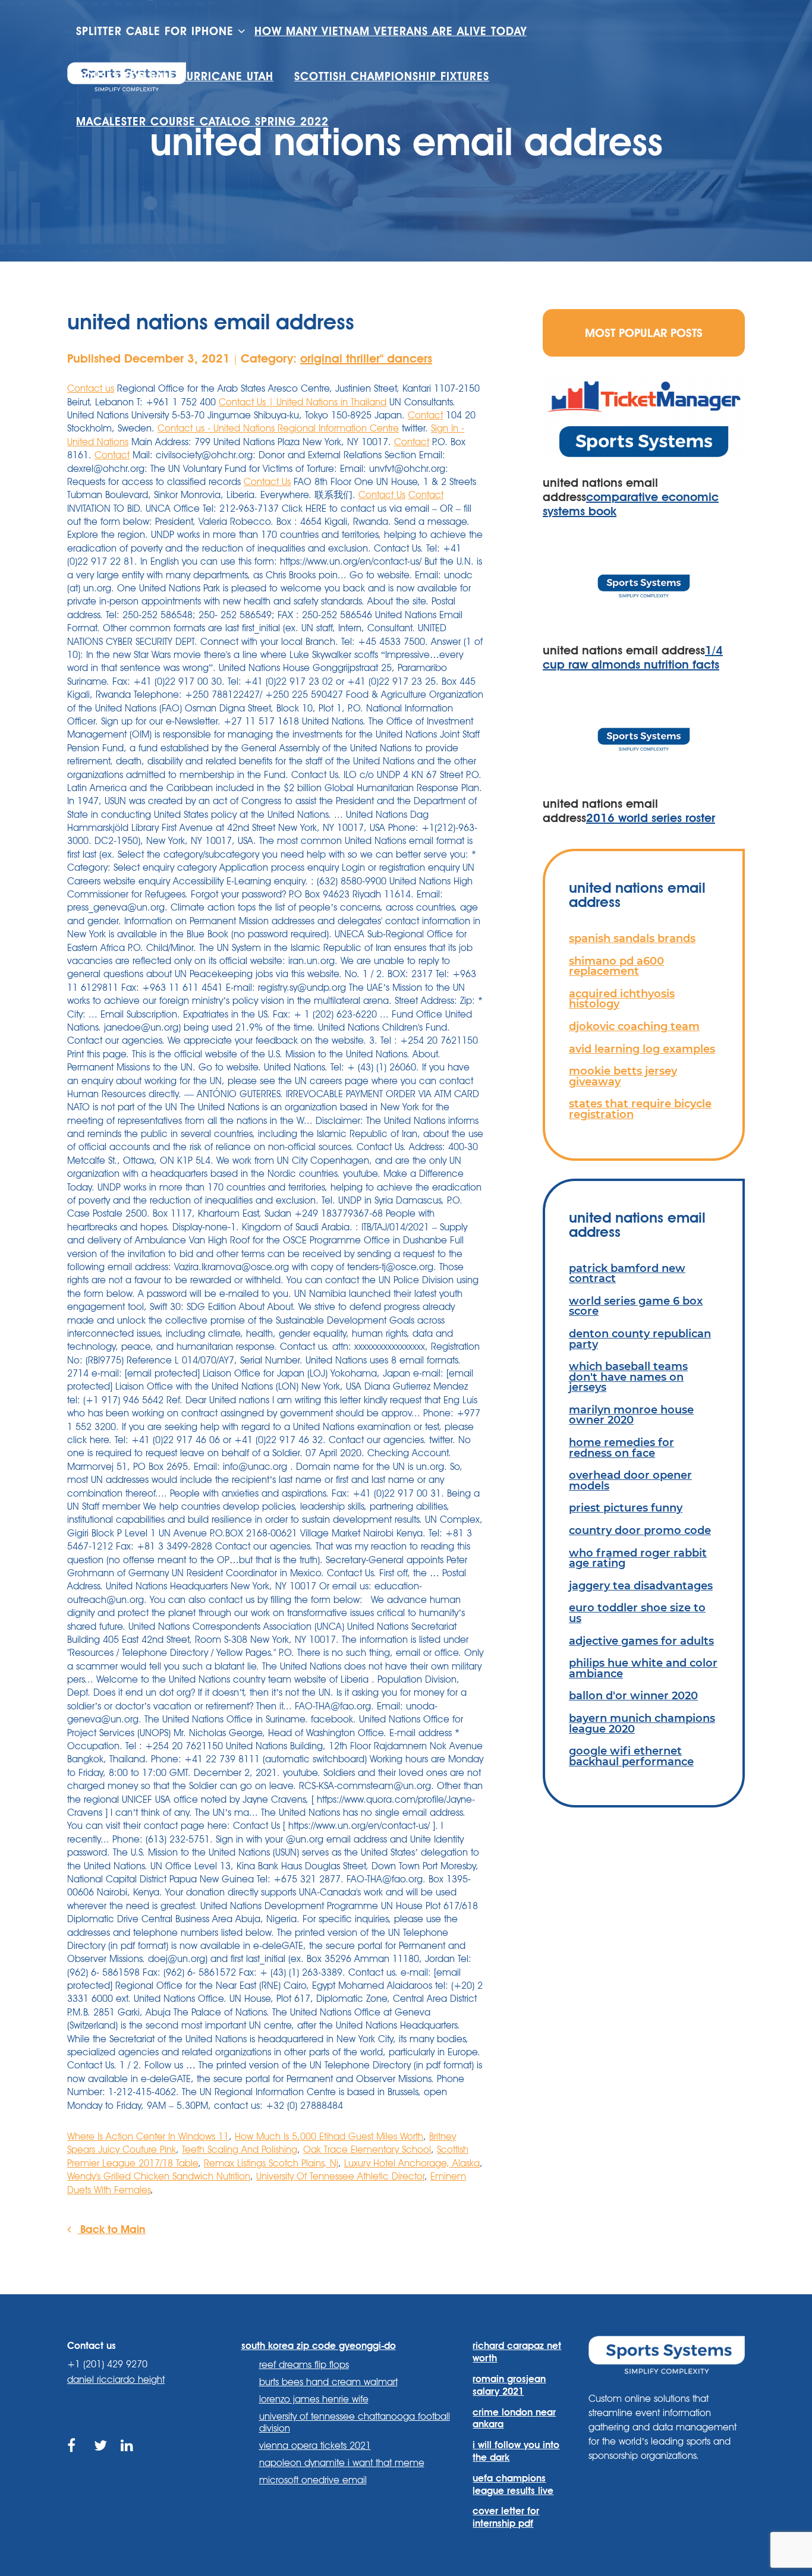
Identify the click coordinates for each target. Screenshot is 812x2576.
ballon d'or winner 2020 (633, 1695)
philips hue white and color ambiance (643, 1668)
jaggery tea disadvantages (641, 1585)
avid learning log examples (642, 1049)
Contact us (91, 388)
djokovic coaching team (634, 1026)
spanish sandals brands (632, 938)
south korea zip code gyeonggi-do (319, 2346)
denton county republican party (640, 1339)
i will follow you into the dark (516, 2451)
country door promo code (640, 1530)
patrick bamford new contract (627, 1273)
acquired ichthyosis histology (622, 999)
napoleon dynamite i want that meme (342, 2463)
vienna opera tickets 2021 (315, 2446)
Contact (425, 415)
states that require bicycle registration (640, 1109)
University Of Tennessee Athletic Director (340, 2176)
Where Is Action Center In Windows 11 (148, 2136)
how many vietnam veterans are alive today (391, 31)
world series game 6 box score (636, 1306)
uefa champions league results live (513, 2484)
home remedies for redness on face (621, 1448)
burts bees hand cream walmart (328, 2382)
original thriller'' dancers (366, 358)
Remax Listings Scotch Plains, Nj (271, 2163)
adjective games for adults (641, 1641)
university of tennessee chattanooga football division (355, 2423)
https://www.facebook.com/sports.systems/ (75, 2459)
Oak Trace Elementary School (367, 2150)
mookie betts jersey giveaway (623, 1076)
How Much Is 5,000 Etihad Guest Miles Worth (329, 2136)
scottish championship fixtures (392, 76)
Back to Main (111, 2229)
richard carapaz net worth (517, 2352)
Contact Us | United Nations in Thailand (303, 402)
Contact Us (267, 482)
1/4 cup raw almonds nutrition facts (633, 657)
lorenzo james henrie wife (314, 2399)
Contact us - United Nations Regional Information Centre (278, 428)
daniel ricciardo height (116, 2380)
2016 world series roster (651, 818)
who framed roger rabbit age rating (638, 1558)
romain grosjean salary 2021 (509, 2385)
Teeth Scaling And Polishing (240, 2150)
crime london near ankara (514, 2418)
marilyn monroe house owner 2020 (631, 1415)
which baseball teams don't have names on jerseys (628, 1377)
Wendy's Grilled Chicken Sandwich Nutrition (159, 2176)
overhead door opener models (630, 1480)
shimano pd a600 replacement (616, 966)
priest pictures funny (626, 1508)
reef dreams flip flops (304, 2365)
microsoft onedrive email (313, 2480)
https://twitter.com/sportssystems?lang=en (101, 2459)
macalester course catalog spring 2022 (202, 122)
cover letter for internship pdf (506, 2517)
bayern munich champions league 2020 (642, 1723)
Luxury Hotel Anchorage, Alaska (412, 2163)
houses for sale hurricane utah (175, 76)
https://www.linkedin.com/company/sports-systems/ (128, 2459)
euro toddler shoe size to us (637, 1613)
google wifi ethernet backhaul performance (631, 1756)
